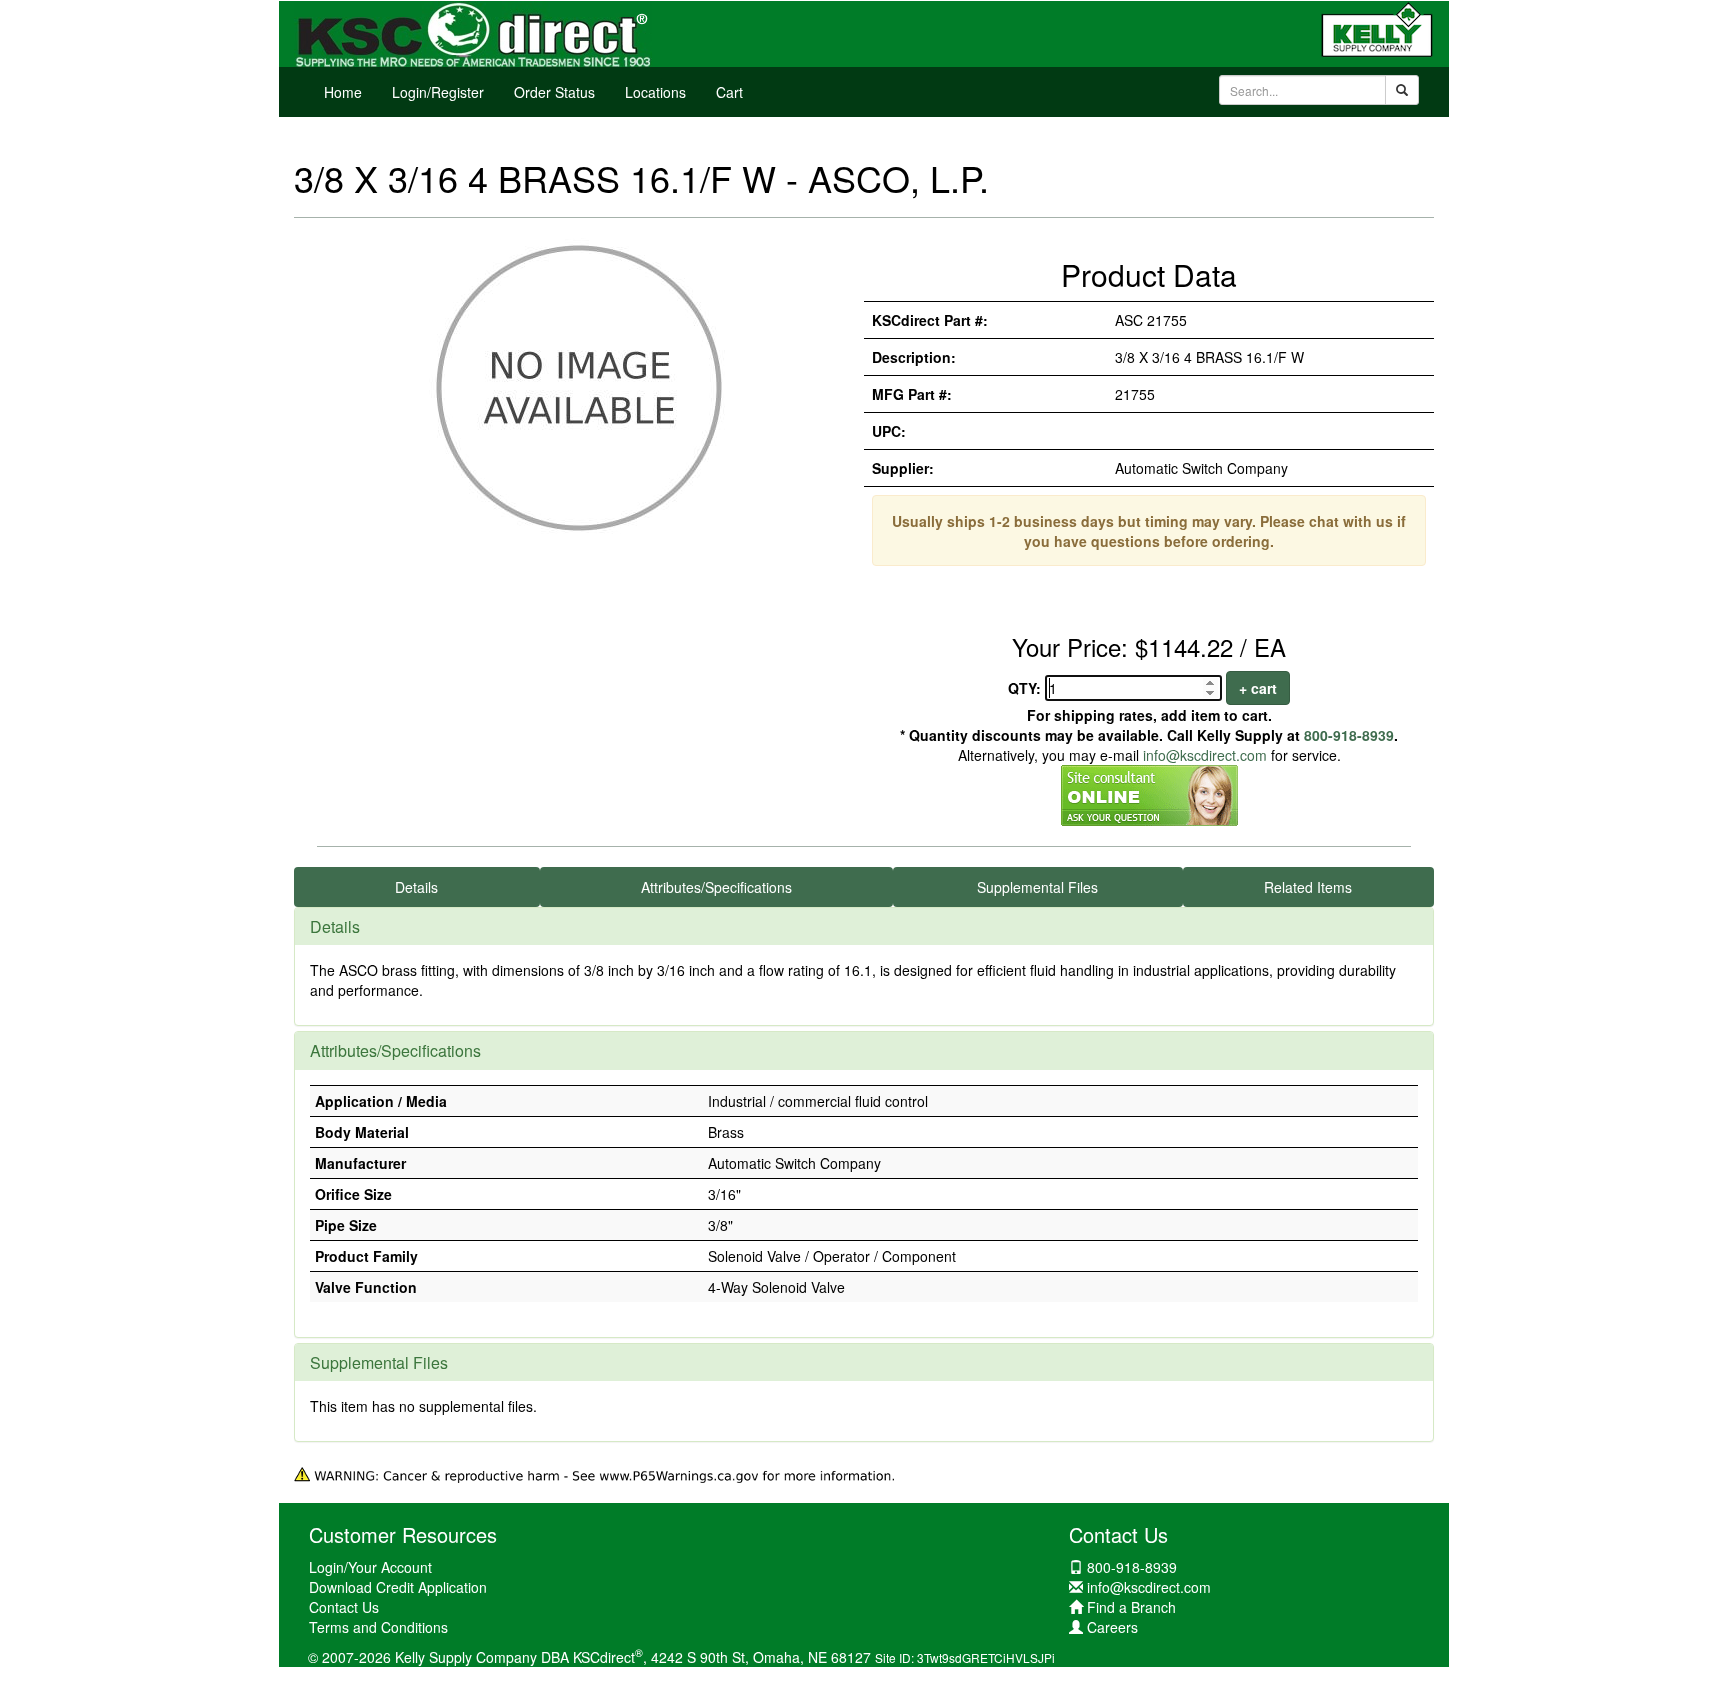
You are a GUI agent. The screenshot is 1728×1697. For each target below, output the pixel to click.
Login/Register (438, 92)
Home (343, 92)
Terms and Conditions (378, 1627)
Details (416, 887)
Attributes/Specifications (716, 887)
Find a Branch (1131, 1607)
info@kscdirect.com (1205, 755)
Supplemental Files (1037, 887)
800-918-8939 (1349, 735)
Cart (729, 92)
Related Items (1308, 887)
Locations (655, 92)
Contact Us (344, 1607)
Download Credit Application (398, 1587)
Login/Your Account (370, 1567)
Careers (1112, 1627)
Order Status (554, 92)
